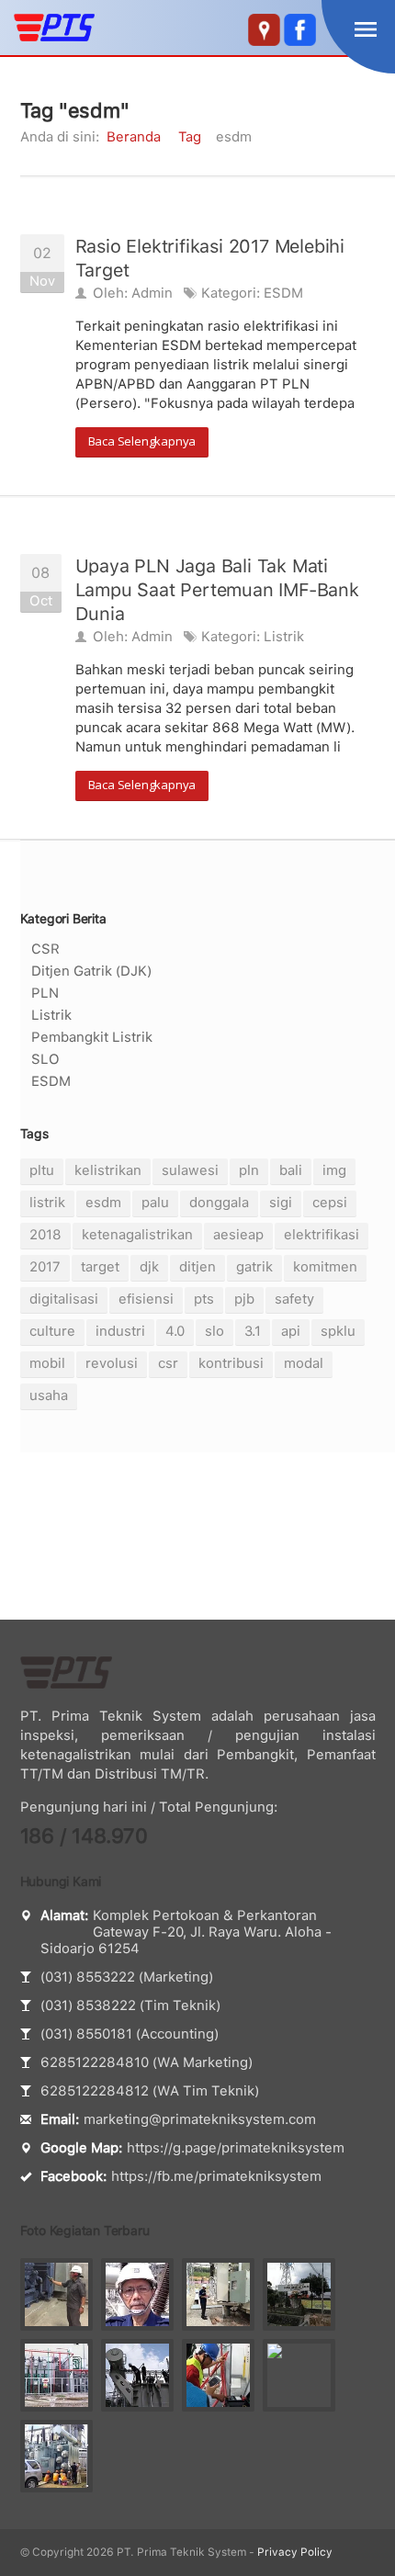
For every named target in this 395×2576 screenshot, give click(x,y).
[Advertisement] (197, 1536)
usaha (49, 1395)
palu (155, 1203)
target (100, 1267)
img (334, 1170)
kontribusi (231, 1363)
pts (204, 1299)
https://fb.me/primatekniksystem (216, 2176)
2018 (45, 1235)
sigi (281, 1203)
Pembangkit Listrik (92, 1037)
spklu (338, 1331)
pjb (244, 1299)
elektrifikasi (322, 1235)
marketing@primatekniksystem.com (200, 2119)
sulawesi (190, 1170)
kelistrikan (108, 1170)
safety (294, 1299)
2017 (45, 1267)
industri (120, 1331)
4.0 (175, 1331)
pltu (42, 1170)
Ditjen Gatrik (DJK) (91, 971)
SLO (45, 1059)
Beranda (134, 137)
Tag (190, 137)
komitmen (325, 1267)
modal (304, 1363)
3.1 (253, 1331)
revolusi (112, 1363)
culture (52, 1331)
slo (214, 1331)
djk (149, 1267)
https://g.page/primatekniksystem (236, 2148)
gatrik (254, 1267)
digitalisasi (64, 1299)
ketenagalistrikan (137, 1235)
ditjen (197, 1267)
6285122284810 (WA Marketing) (147, 2062)
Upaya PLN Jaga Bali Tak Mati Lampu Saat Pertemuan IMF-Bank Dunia (217, 590)
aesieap (238, 1235)
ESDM (283, 293)
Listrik (284, 637)
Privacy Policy (295, 2552)
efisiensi (146, 1299)
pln (249, 1170)
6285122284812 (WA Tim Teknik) (150, 2091)
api (291, 1331)
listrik (47, 1203)
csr (168, 1363)
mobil (47, 1363)
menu (366, 29)
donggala (219, 1203)
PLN (45, 993)
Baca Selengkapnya (142, 441)
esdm (103, 1203)
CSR (45, 949)
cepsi (330, 1203)
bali (291, 1170)
